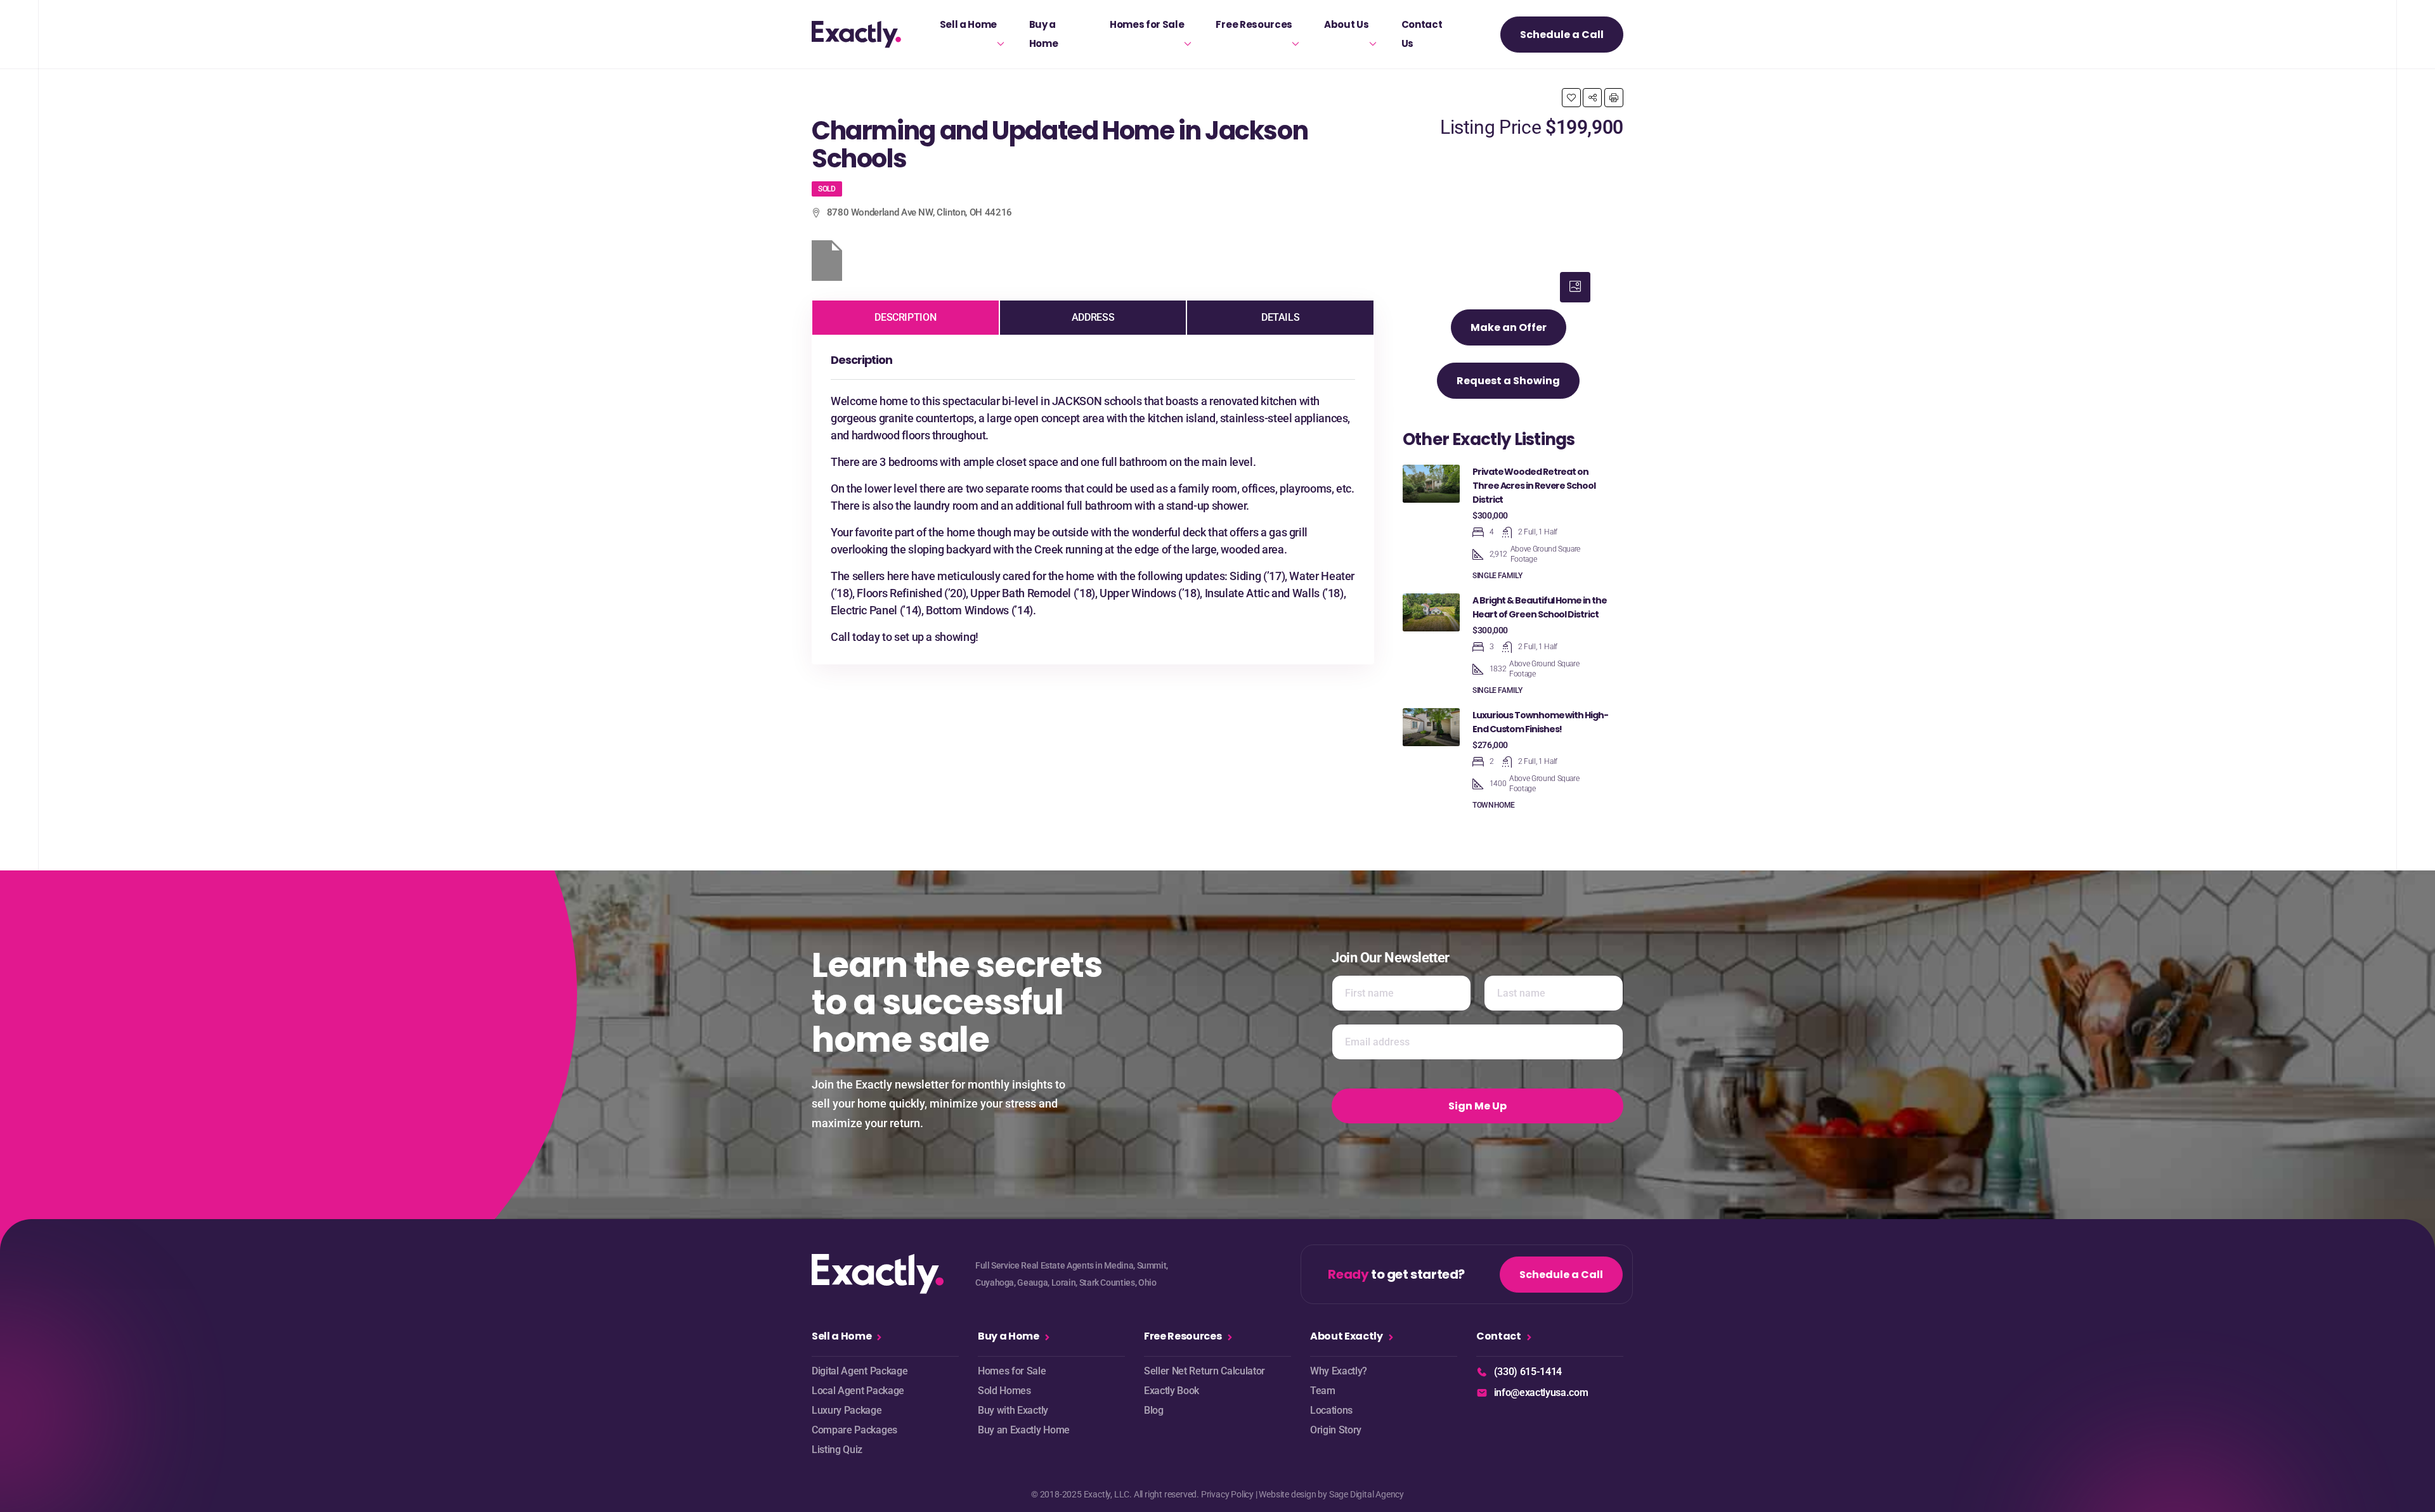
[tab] (1575, 287)
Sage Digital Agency (1367, 1494)
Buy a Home (1044, 34)
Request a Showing (1508, 381)
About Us (1346, 24)
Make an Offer (1509, 327)
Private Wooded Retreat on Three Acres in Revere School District (1534, 486)
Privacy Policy (1227, 1494)
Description (905, 317)
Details (1280, 317)
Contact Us (1422, 34)
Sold (827, 189)
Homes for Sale (1147, 24)
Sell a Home (968, 24)
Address (1093, 317)
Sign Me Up (1477, 1106)
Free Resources (1254, 24)
